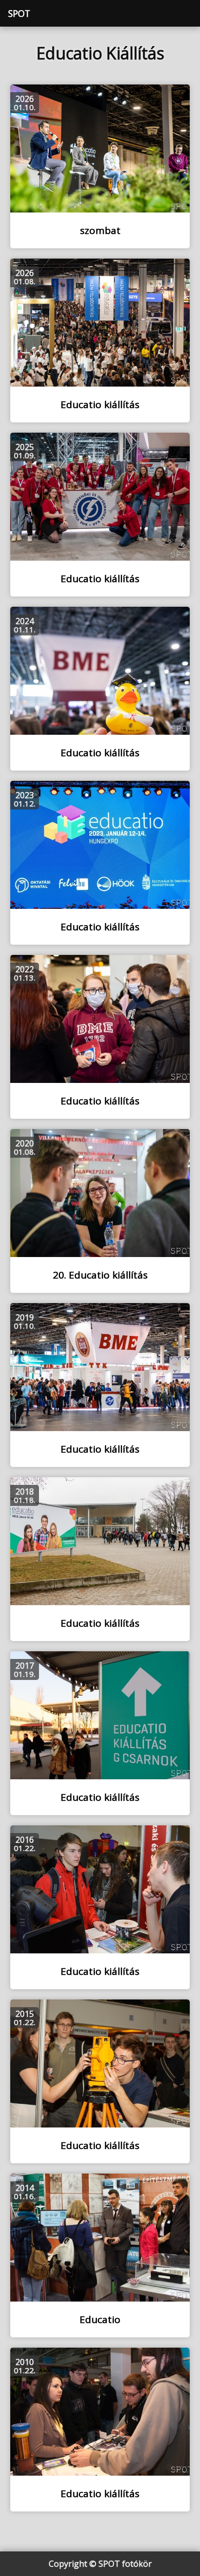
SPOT (19, 13)
